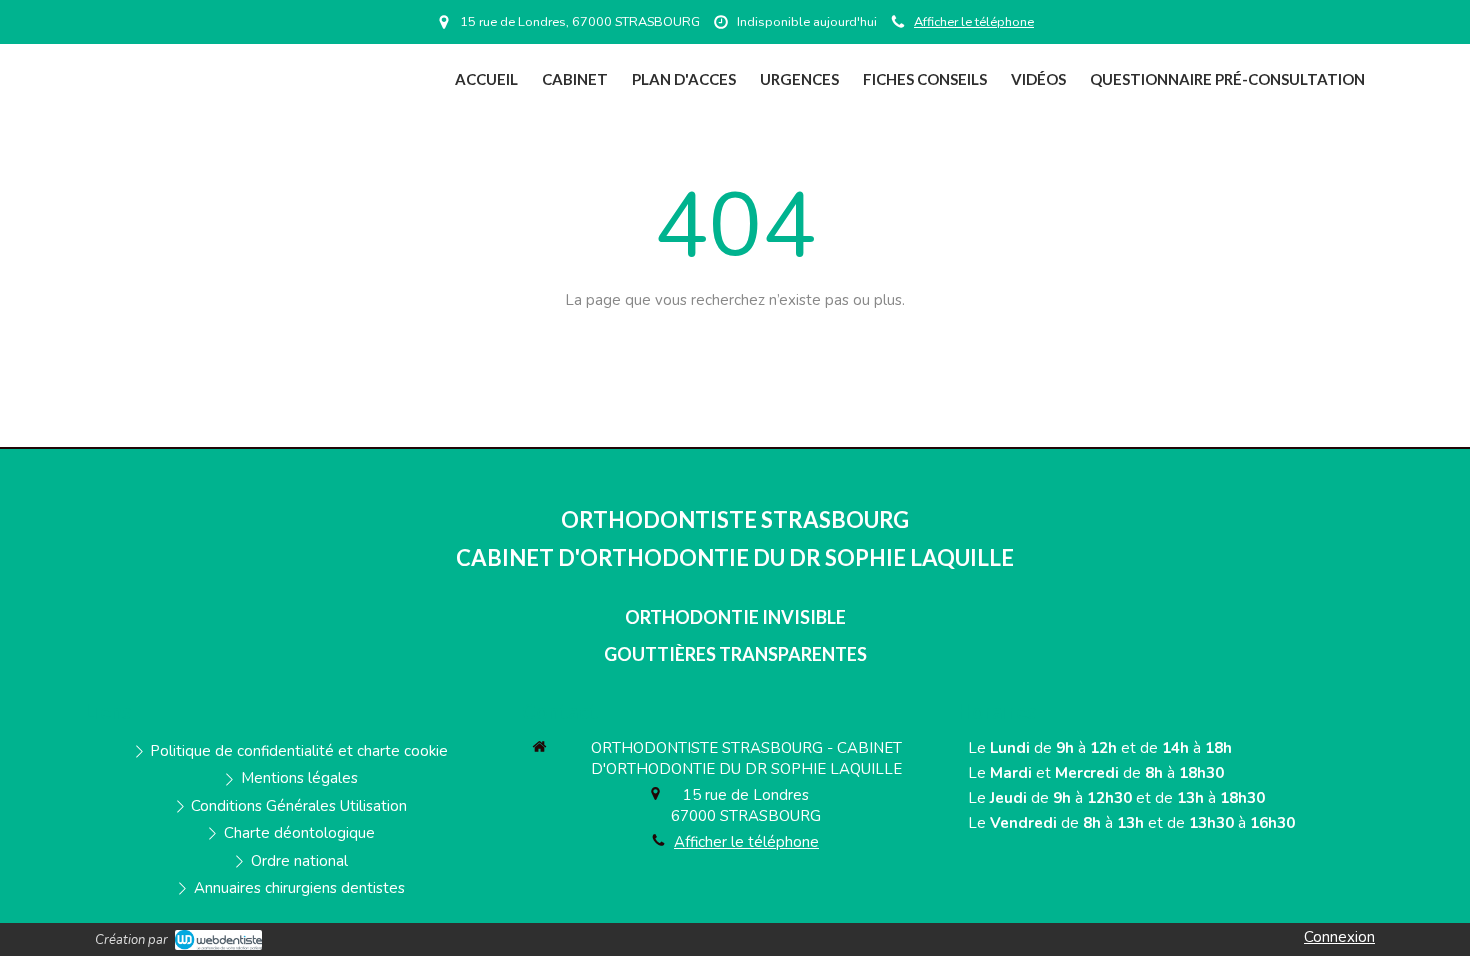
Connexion (1339, 937)
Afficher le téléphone (974, 22)
